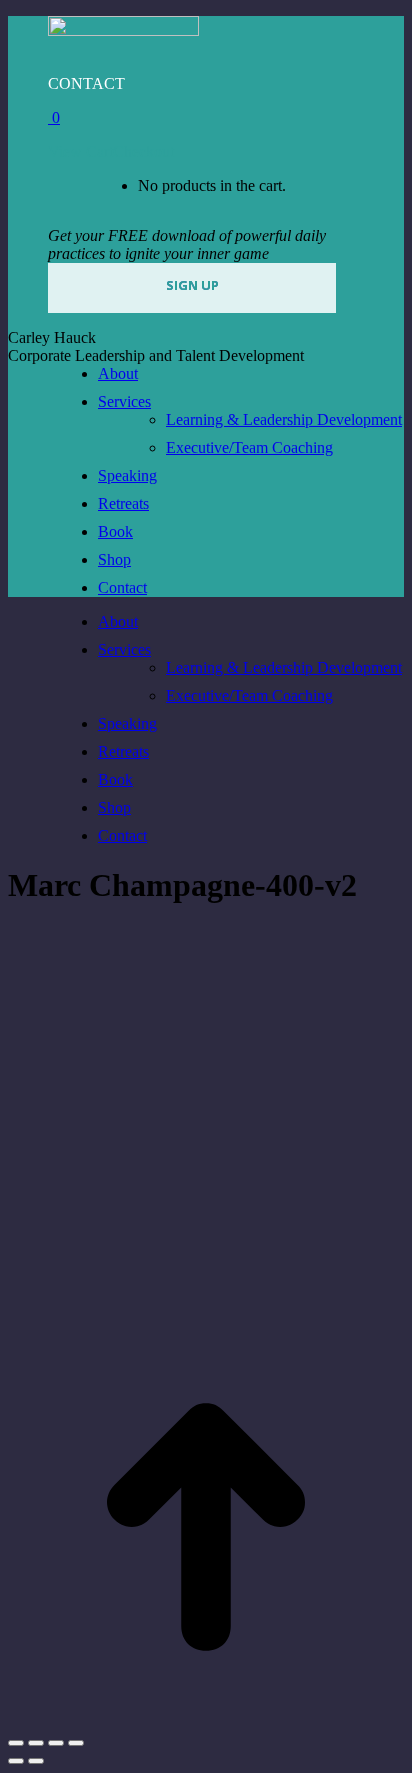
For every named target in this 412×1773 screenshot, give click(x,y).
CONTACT (86, 83)
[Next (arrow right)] (36, 1761)
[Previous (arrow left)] (16, 1761)
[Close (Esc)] (16, 1743)
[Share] (36, 1743)
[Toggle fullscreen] (56, 1743)
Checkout (143, 151)
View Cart (80, 151)
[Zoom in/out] (76, 1743)
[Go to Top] (206, 1719)
